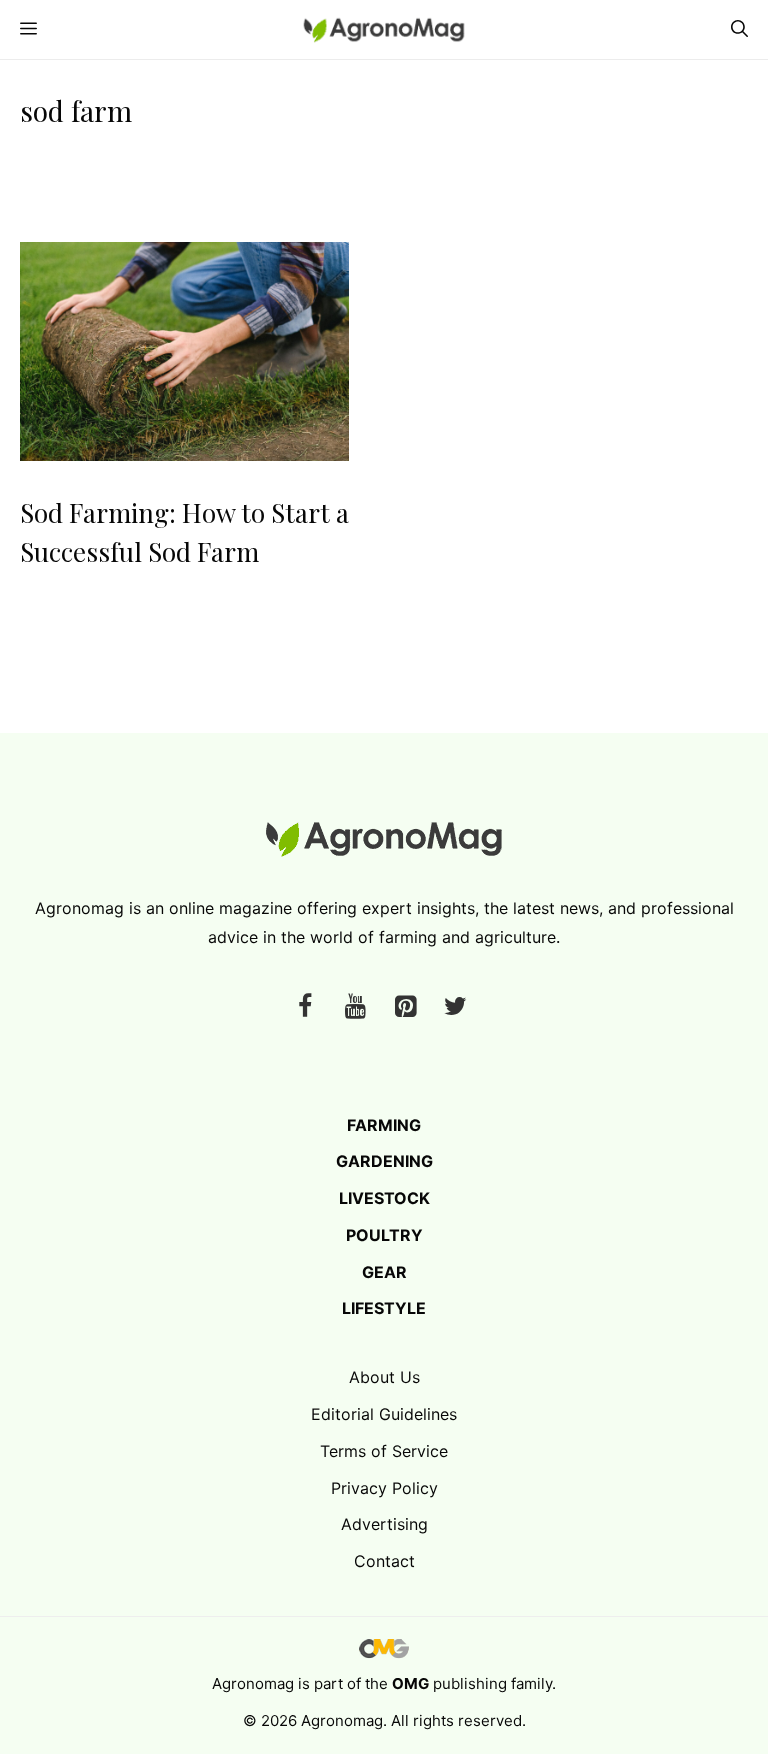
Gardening (384, 1161)
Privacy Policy (384, 1488)
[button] (739, 29)
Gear (384, 1272)
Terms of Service (384, 1451)
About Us (384, 1377)
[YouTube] (355, 1007)
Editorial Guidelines (384, 1414)
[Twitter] (455, 1007)
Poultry (384, 1235)
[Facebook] (305, 1007)
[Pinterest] (405, 1007)
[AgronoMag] (384, 29)
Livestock (384, 1198)
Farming (384, 1125)
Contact (384, 1561)
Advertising (384, 1524)
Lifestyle (384, 1308)
